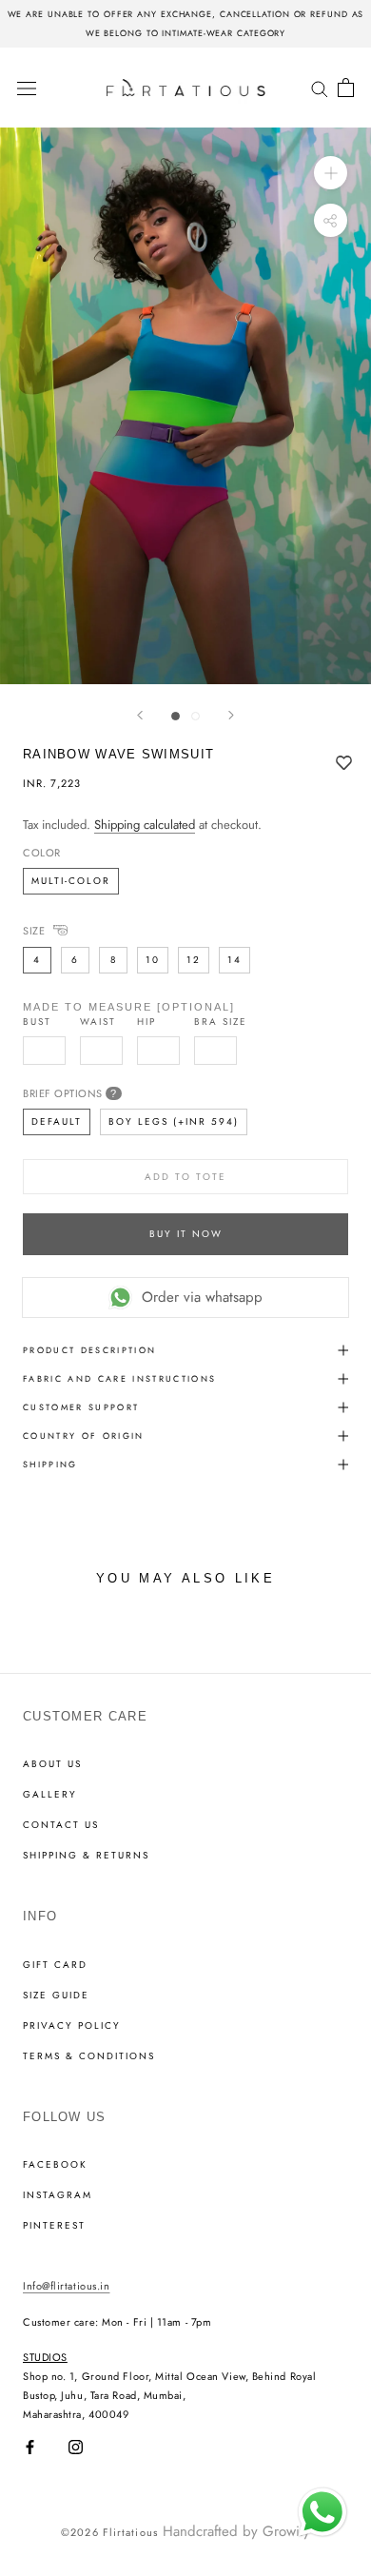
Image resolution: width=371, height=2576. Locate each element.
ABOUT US (52, 1764)
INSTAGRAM (58, 2195)
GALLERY (50, 1795)
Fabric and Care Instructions (120, 1378)
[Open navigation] (27, 88)
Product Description (89, 1350)
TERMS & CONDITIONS (89, 2056)
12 (194, 960)
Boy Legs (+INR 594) (174, 1121)
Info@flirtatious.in (66, 2286)
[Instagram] (76, 2447)
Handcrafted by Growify (236, 2531)
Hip (146, 1022)
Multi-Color (71, 881)
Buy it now (186, 1234)
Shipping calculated (145, 825)
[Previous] (140, 715)
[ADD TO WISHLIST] (344, 764)
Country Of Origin (84, 1435)
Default (57, 1121)
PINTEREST (54, 2226)
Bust (37, 1022)
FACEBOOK (55, 2165)
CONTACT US (61, 1825)
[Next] (231, 715)
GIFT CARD (55, 1965)
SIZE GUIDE (56, 1996)
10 (153, 960)
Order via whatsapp (202, 1297)
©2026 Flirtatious (109, 2532)
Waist (98, 1022)
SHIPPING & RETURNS (86, 1856)
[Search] (320, 87)
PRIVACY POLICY (72, 2026)
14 (234, 960)
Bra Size (221, 1022)
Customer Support (81, 1407)
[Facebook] (30, 2447)
